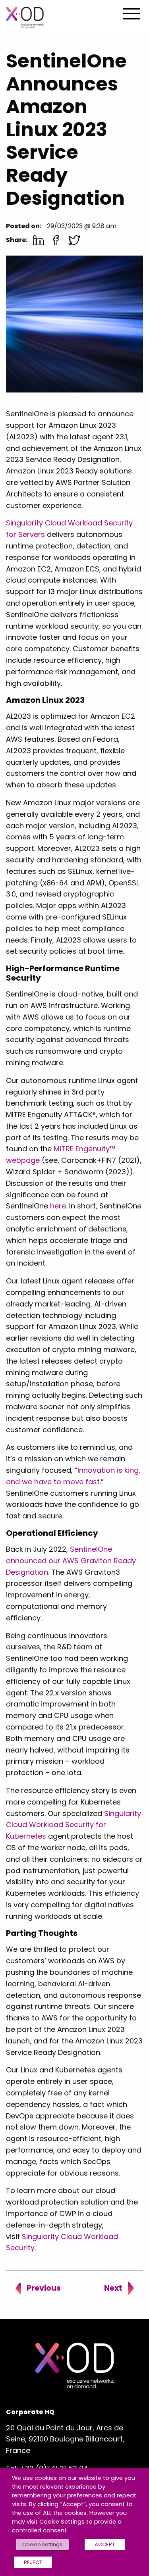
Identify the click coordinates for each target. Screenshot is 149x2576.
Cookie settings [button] (42, 2544)
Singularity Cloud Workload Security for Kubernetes (74, 1825)
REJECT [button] (33, 2562)
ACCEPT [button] (105, 2544)
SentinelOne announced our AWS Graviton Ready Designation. (71, 1561)
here (58, 1206)
